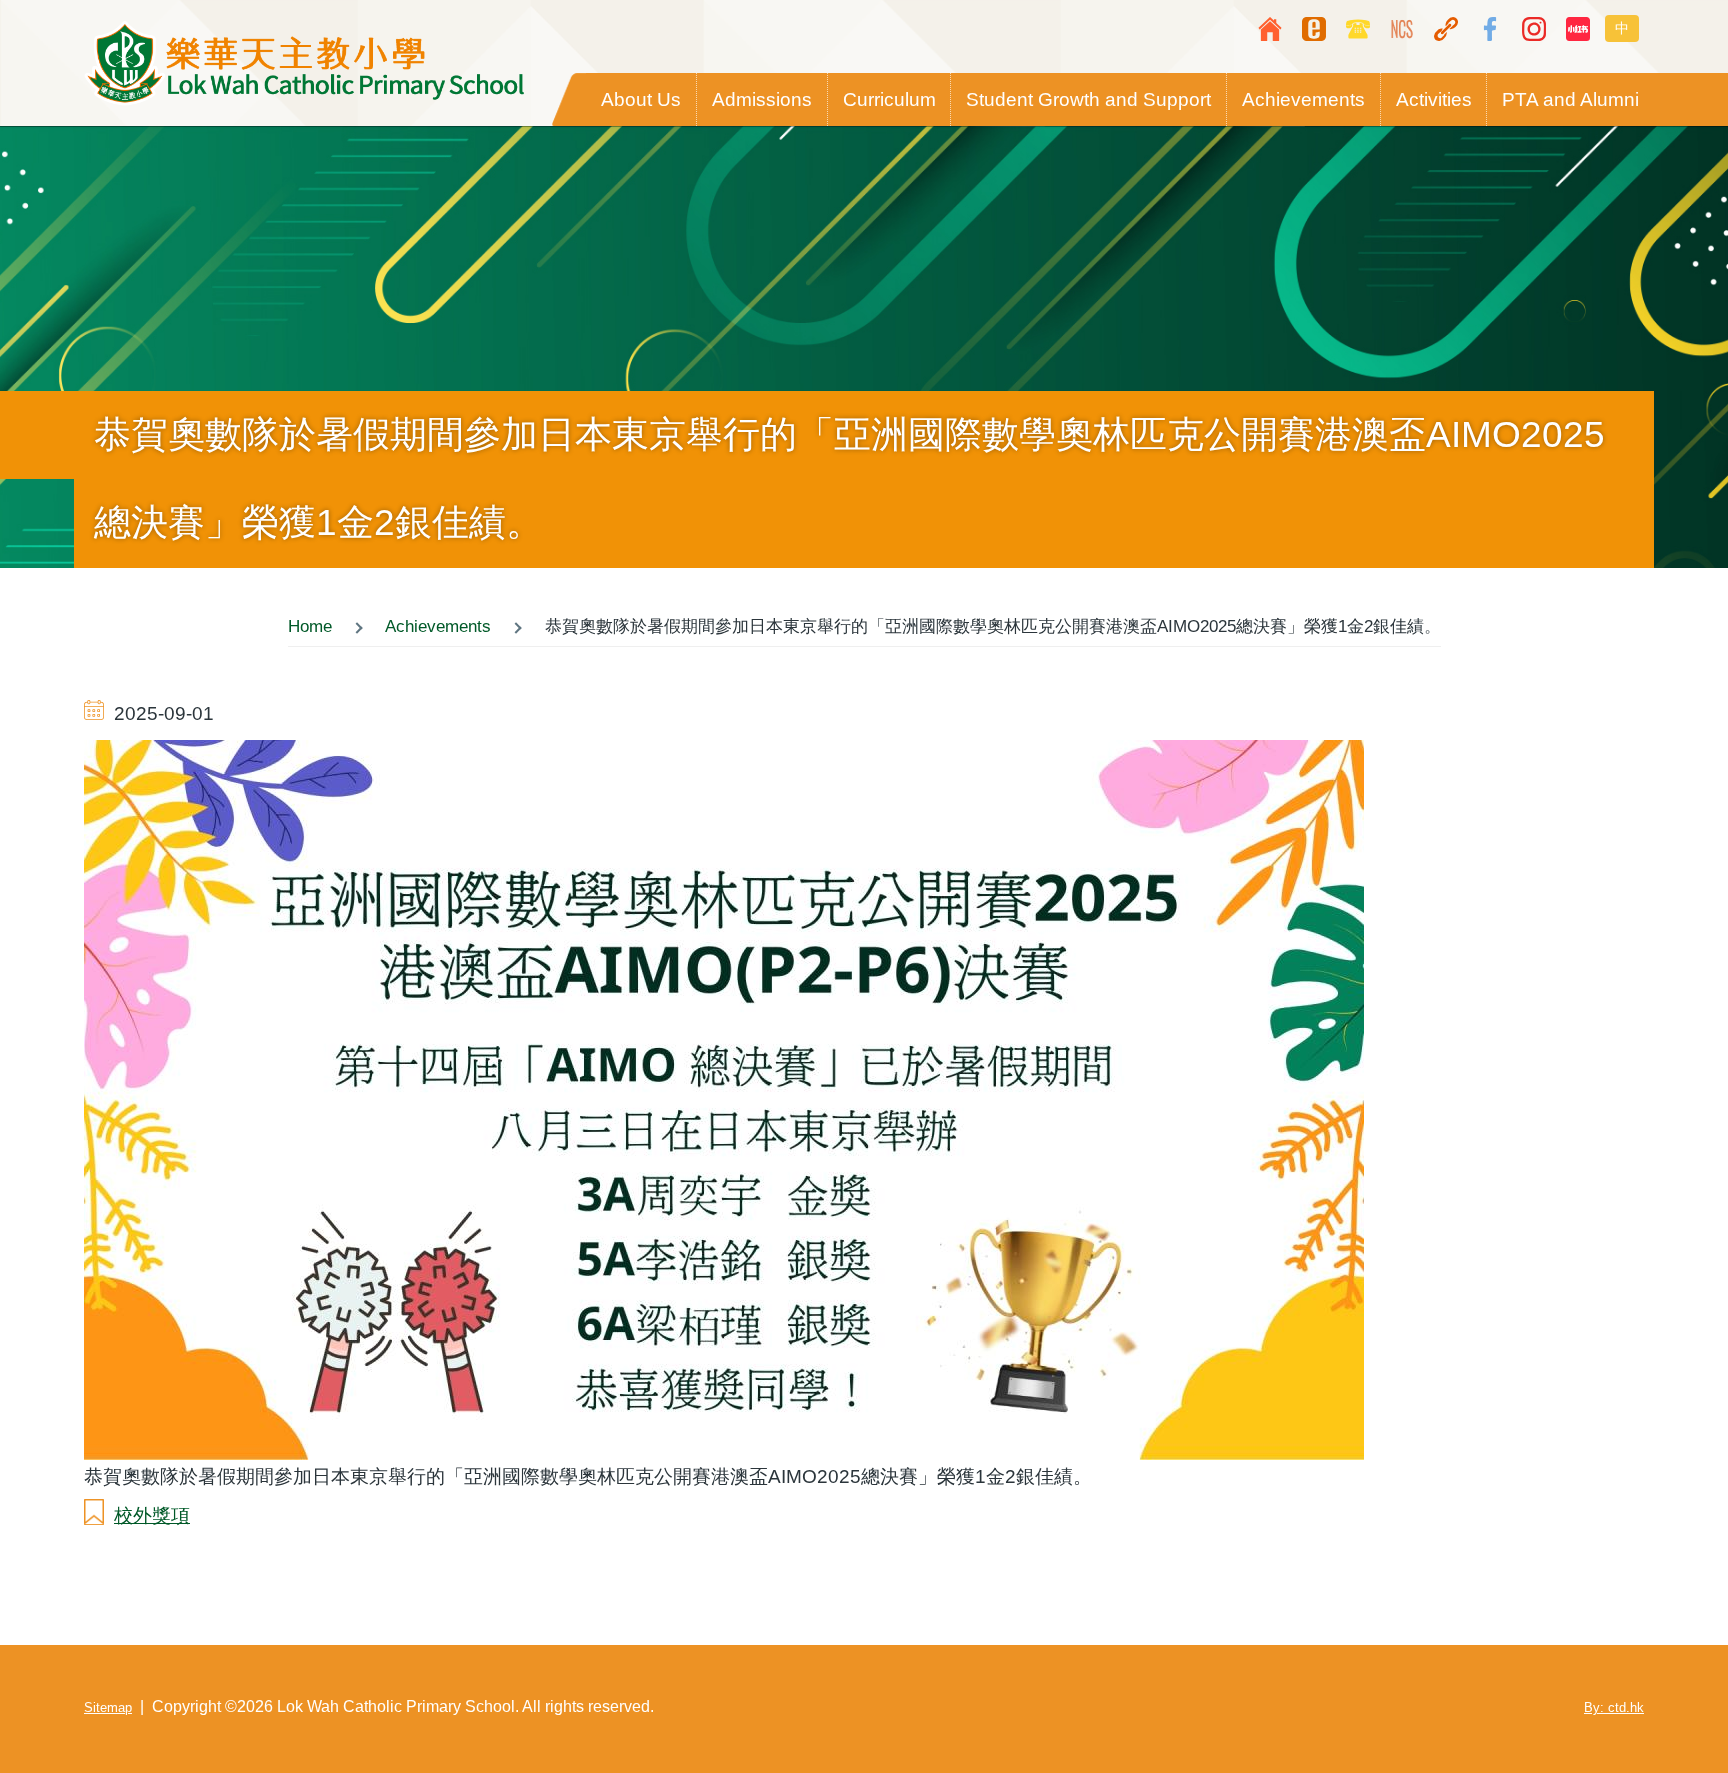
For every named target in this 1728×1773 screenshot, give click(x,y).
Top (1653, 1698)
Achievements (438, 626)
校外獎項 (152, 1515)
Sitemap (108, 1707)
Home (310, 626)
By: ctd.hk (1614, 1707)
